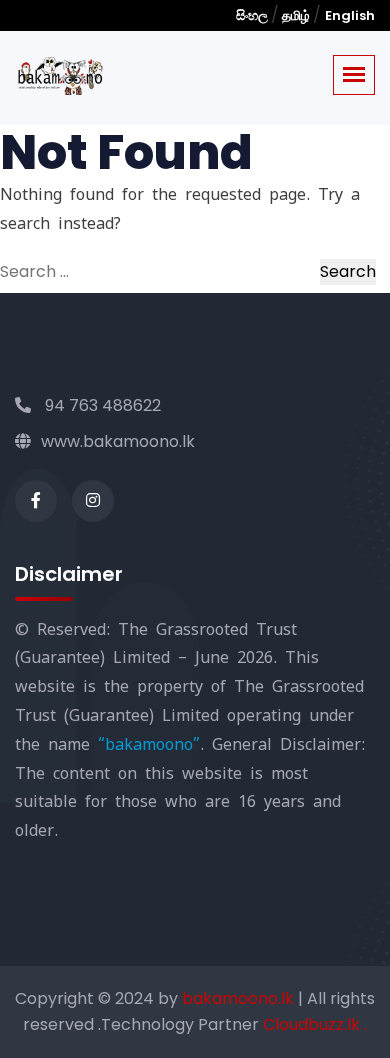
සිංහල (253, 15)
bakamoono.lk (240, 998)
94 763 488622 (101, 405)
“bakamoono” (149, 744)
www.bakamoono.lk (118, 441)
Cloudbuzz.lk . (315, 1024)
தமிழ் (296, 15)
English (350, 15)
